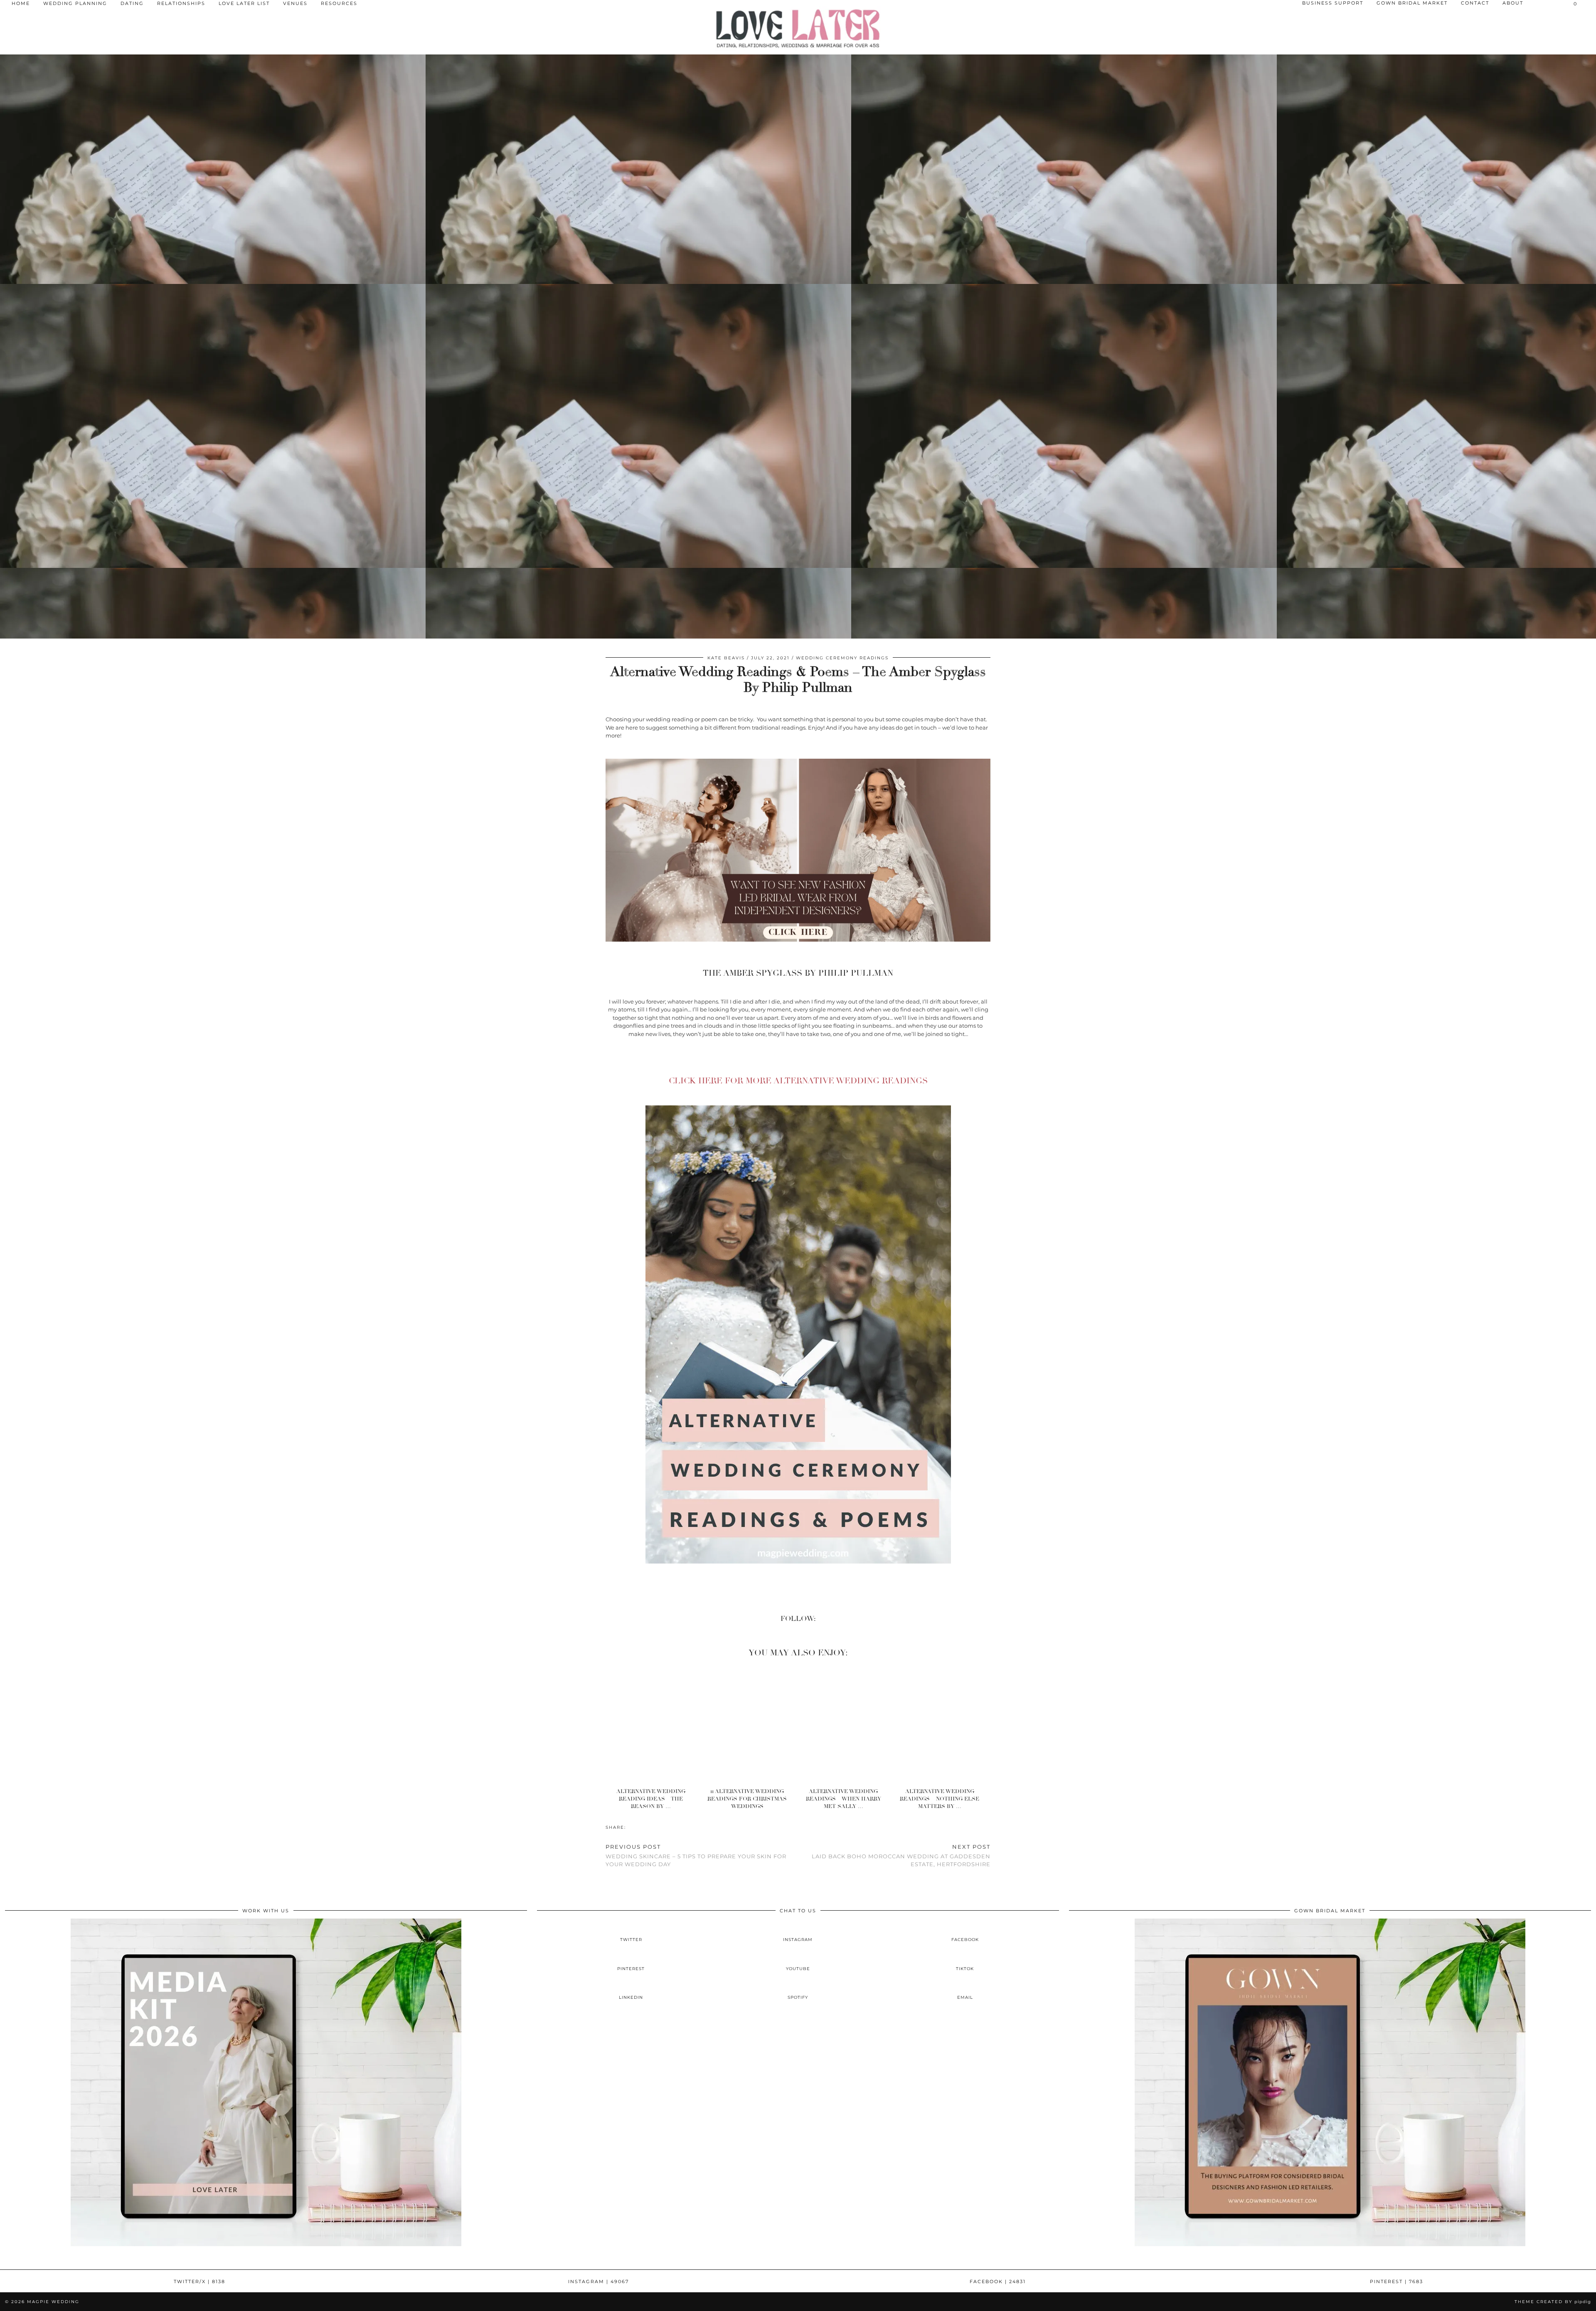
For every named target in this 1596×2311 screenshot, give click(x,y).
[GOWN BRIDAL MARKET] (1330, 2244)
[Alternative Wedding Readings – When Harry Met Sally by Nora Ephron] (846, 1724)
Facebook (998, 2281)
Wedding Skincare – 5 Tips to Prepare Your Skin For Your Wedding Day (696, 1855)
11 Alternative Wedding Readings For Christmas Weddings (747, 1799)
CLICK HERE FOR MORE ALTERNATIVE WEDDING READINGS (798, 1081)
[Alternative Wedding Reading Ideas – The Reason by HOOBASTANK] (654, 1724)
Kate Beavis (726, 658)
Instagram (598, 2281)
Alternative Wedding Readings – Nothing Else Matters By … (940, 1799)
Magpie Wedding (53, 2302)
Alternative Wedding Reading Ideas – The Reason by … (651, 1799)
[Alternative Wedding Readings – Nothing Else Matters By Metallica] (942, 1724)
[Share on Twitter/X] (634, 1827)
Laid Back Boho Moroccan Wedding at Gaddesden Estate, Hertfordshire (901, 1855)
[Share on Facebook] (630, 1827)
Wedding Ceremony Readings (842, 658)
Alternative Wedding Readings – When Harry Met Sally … (844, 1799)
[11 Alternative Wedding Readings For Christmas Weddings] (750, 1724)
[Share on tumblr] (643, 1827)
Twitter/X (199, 2281)
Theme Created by (1553, 2302)
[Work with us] (266, 2244)
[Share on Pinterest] (638, 1827)
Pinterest (1396, 2281)
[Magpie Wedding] (798, 28)
